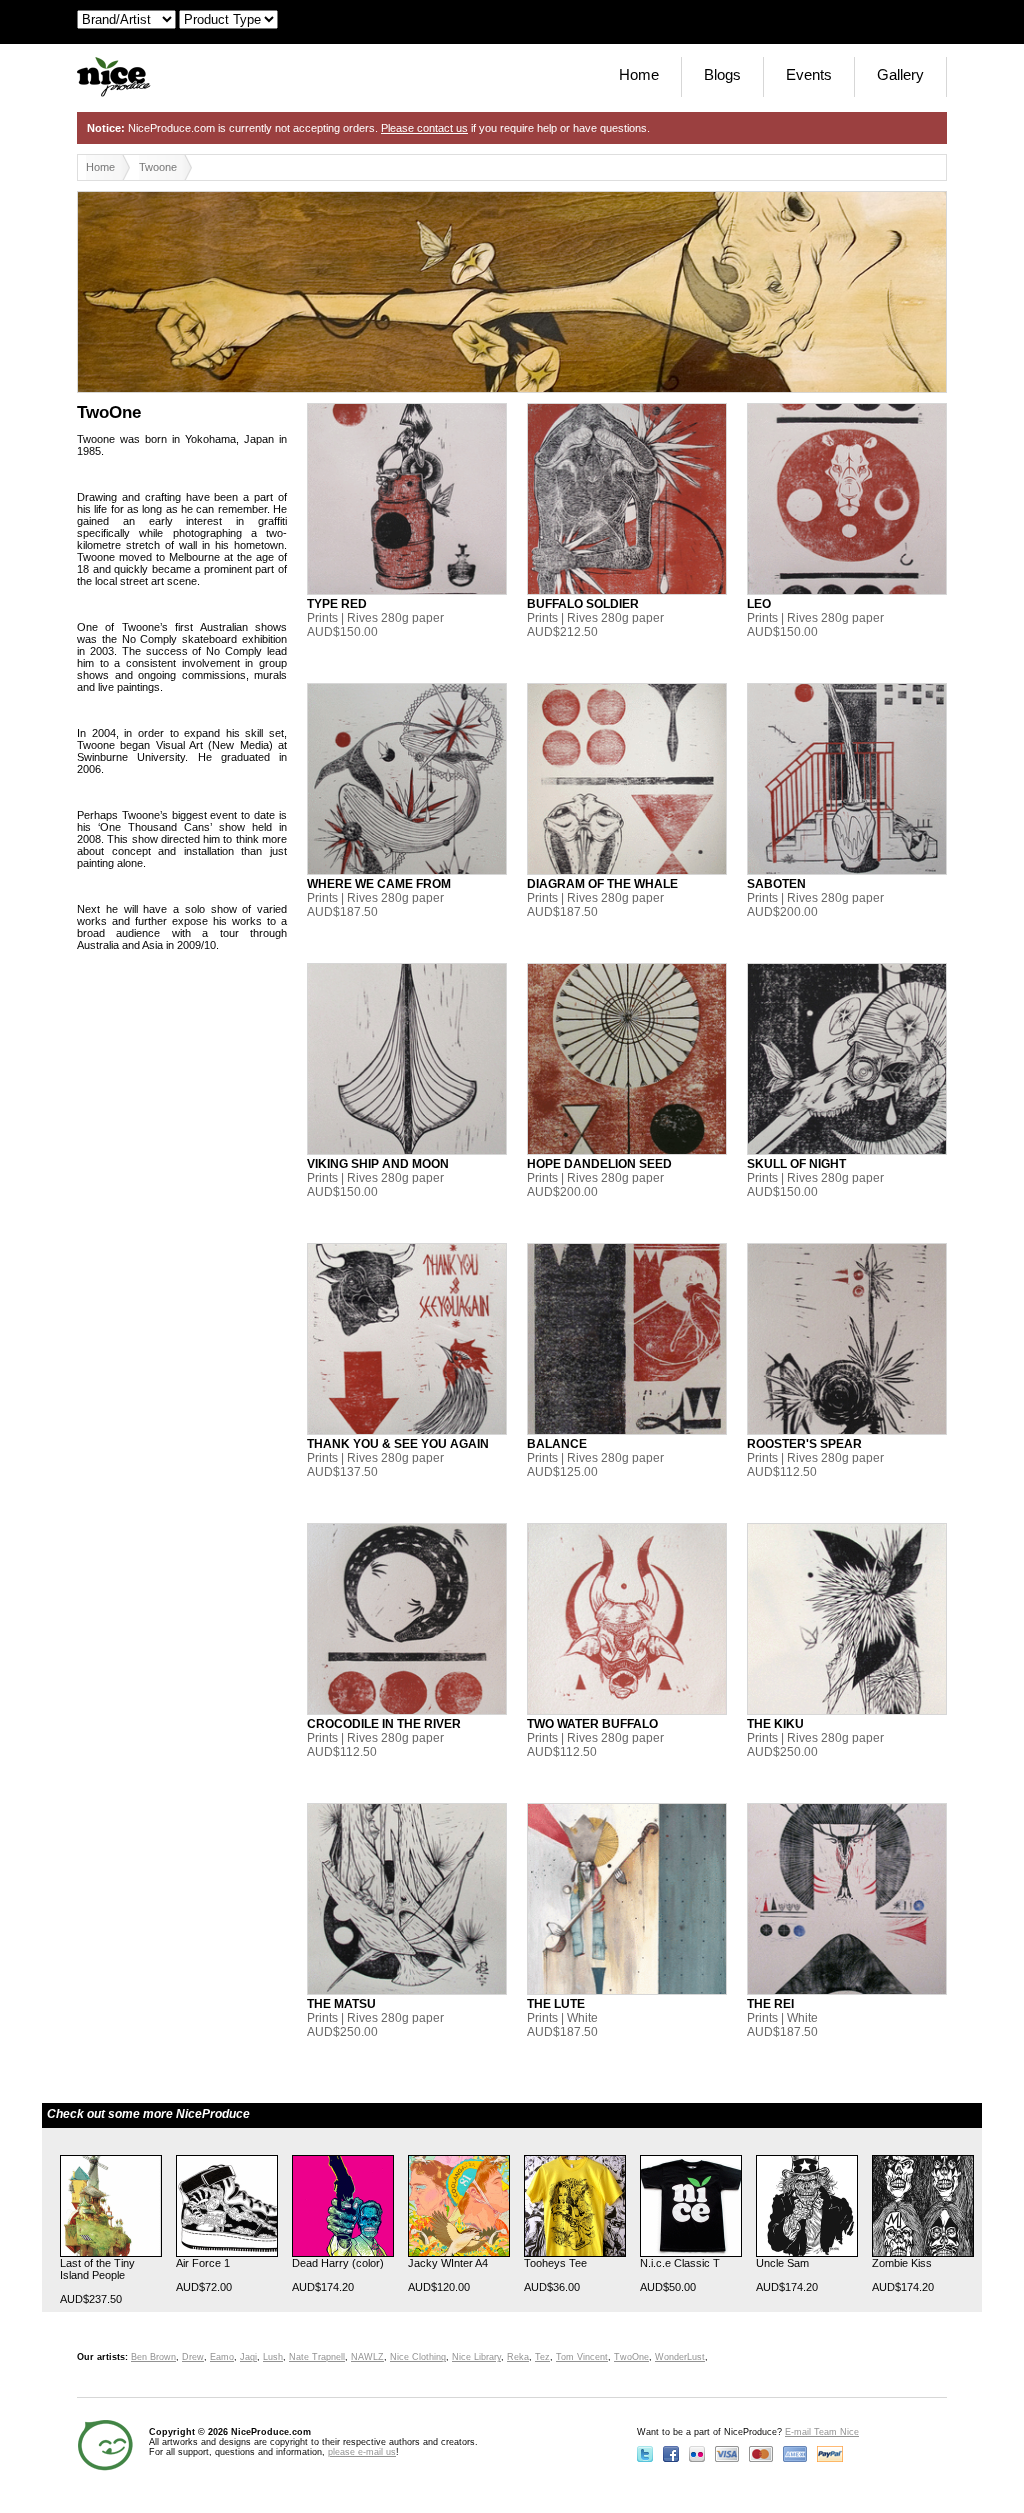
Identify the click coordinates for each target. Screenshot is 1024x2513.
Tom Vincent (582, 2357)
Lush (273, 2357)
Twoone (158, 167)
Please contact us (424, 128)
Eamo (222, 2357)
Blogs (722, 74)
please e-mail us (362, 2452)
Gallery (900, 74)
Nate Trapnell (317, 2357)
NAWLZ (367, 2357)
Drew (193, 2357)
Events (809, 74)
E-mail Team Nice (822, 2432)
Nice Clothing (418, 2357)
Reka (518, 2357)
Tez (542, 2357)
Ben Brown (153, 2357)
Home (639, 74)
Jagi (248, 2357)
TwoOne (631, 2357)
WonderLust (680, 2357)
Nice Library (476, 2357)
